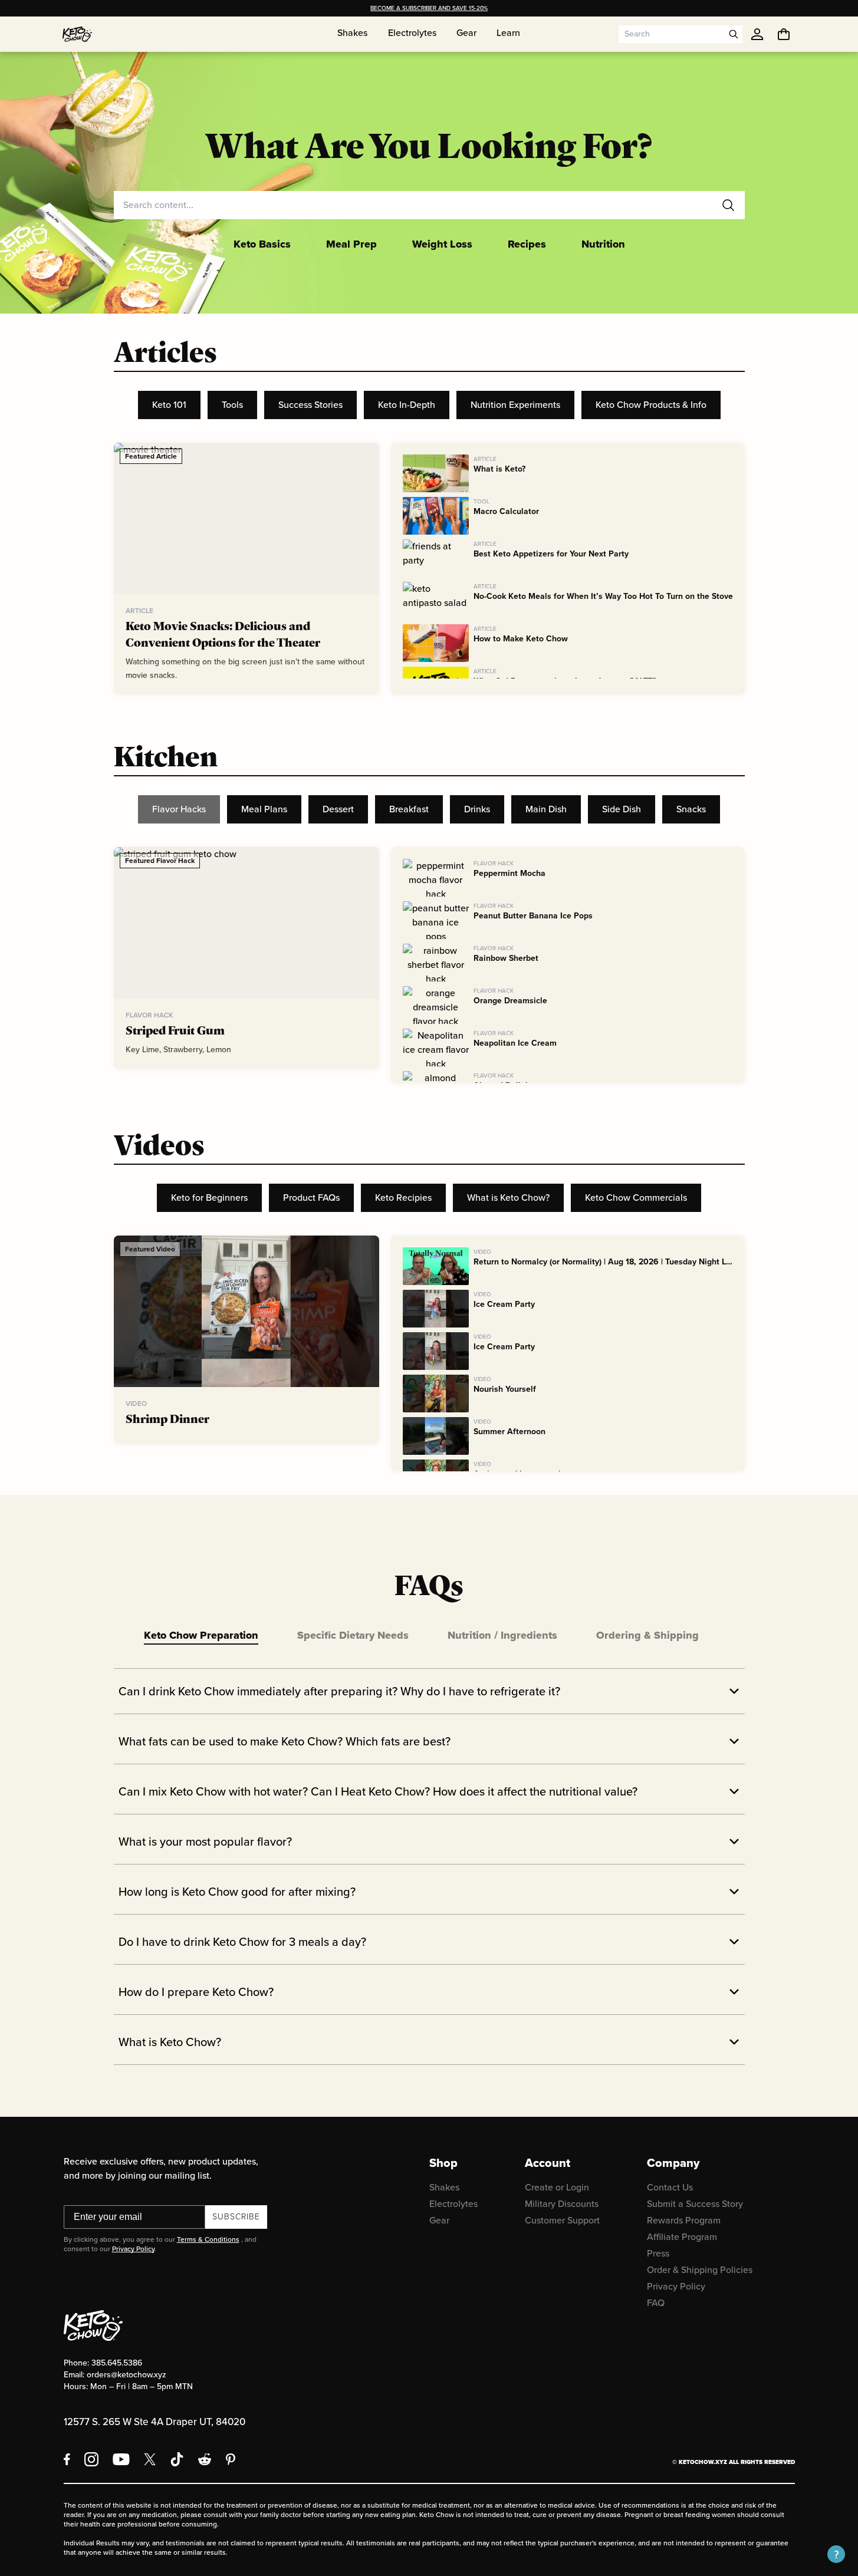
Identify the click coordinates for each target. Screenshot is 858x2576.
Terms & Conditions (208, 2239)
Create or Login (557, 2187)
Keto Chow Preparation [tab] (201, 1635)
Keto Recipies (403, 1198)
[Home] (77, 34)
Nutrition (603, 244)
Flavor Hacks (179, 809)
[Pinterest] (231, 2459)
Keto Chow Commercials (636, 1198)
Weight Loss (442, 244)
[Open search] (734, 34)
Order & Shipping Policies (700, 2270)
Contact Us (670, 2187)
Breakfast (409, 809)
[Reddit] (205, 2459)
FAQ (656, 2303)
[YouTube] (121, 2459)
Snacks (691, 809)
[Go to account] (757, 34)
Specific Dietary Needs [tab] (353, 1635)
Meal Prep (351, 244)
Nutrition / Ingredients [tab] (502, 1635)
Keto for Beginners (209, 1198)
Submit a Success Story (695, 2204)
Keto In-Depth (407, 405)
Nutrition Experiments (515, 405)
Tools (232, 405)
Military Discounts (562, 2204)
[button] (836, 2554)
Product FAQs (311, 1198)
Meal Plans (264, 809)
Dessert (338, 809)
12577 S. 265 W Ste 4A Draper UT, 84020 (154, 2422)
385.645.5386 (117, 2363)
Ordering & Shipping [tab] (647, 1635)
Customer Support (562, 2220)
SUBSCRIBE (236, 2217)
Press (658, 2253)
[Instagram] (91, 2459)
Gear (439, 2220)
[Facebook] (67, 2459)
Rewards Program (684, 2220)
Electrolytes (453, 2204)
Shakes (444, 2187)
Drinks (477, 809)
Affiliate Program (682, 2237)
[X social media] (150, 2459)
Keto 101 (169, 405)
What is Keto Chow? (508, 1198)
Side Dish (622, 809)
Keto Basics (262, 244)
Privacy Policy (133, 2249)
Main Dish (546, 809)
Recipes (527, 244)
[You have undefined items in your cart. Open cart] (784, 34)
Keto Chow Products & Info (651, 405)
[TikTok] (177, 2459)
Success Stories (310, 405)
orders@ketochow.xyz (126, 2375)
